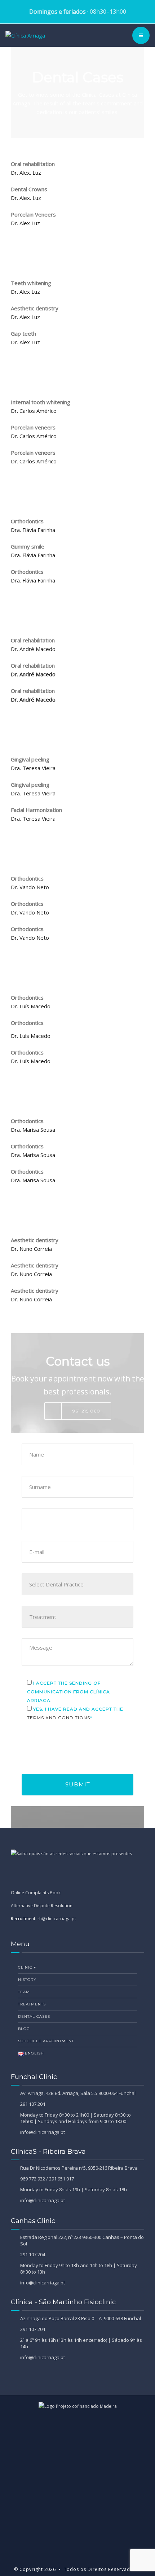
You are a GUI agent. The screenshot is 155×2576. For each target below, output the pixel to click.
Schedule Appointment (46, 2041)
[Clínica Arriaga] (25, 35)
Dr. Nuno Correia (31, 1249)
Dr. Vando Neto (30, 887)
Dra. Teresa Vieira (33, 768)
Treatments (32, 2004)
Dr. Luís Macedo (31, 1006)
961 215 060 (86, 1411)
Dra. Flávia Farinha (33, 530)
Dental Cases (34, 2016)
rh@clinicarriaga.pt (57, 1919)
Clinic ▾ (27, 1967)
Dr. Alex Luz (26, 223)
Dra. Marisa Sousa (33, 1130)
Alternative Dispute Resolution (42, 1906)
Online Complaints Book (36, 1893)
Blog (24, 2029)
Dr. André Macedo (33, 649)
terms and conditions (59, 1718)
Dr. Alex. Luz (26, 173)
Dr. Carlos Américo (34, 411)
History (27, 1980)
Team (24, 1992)
